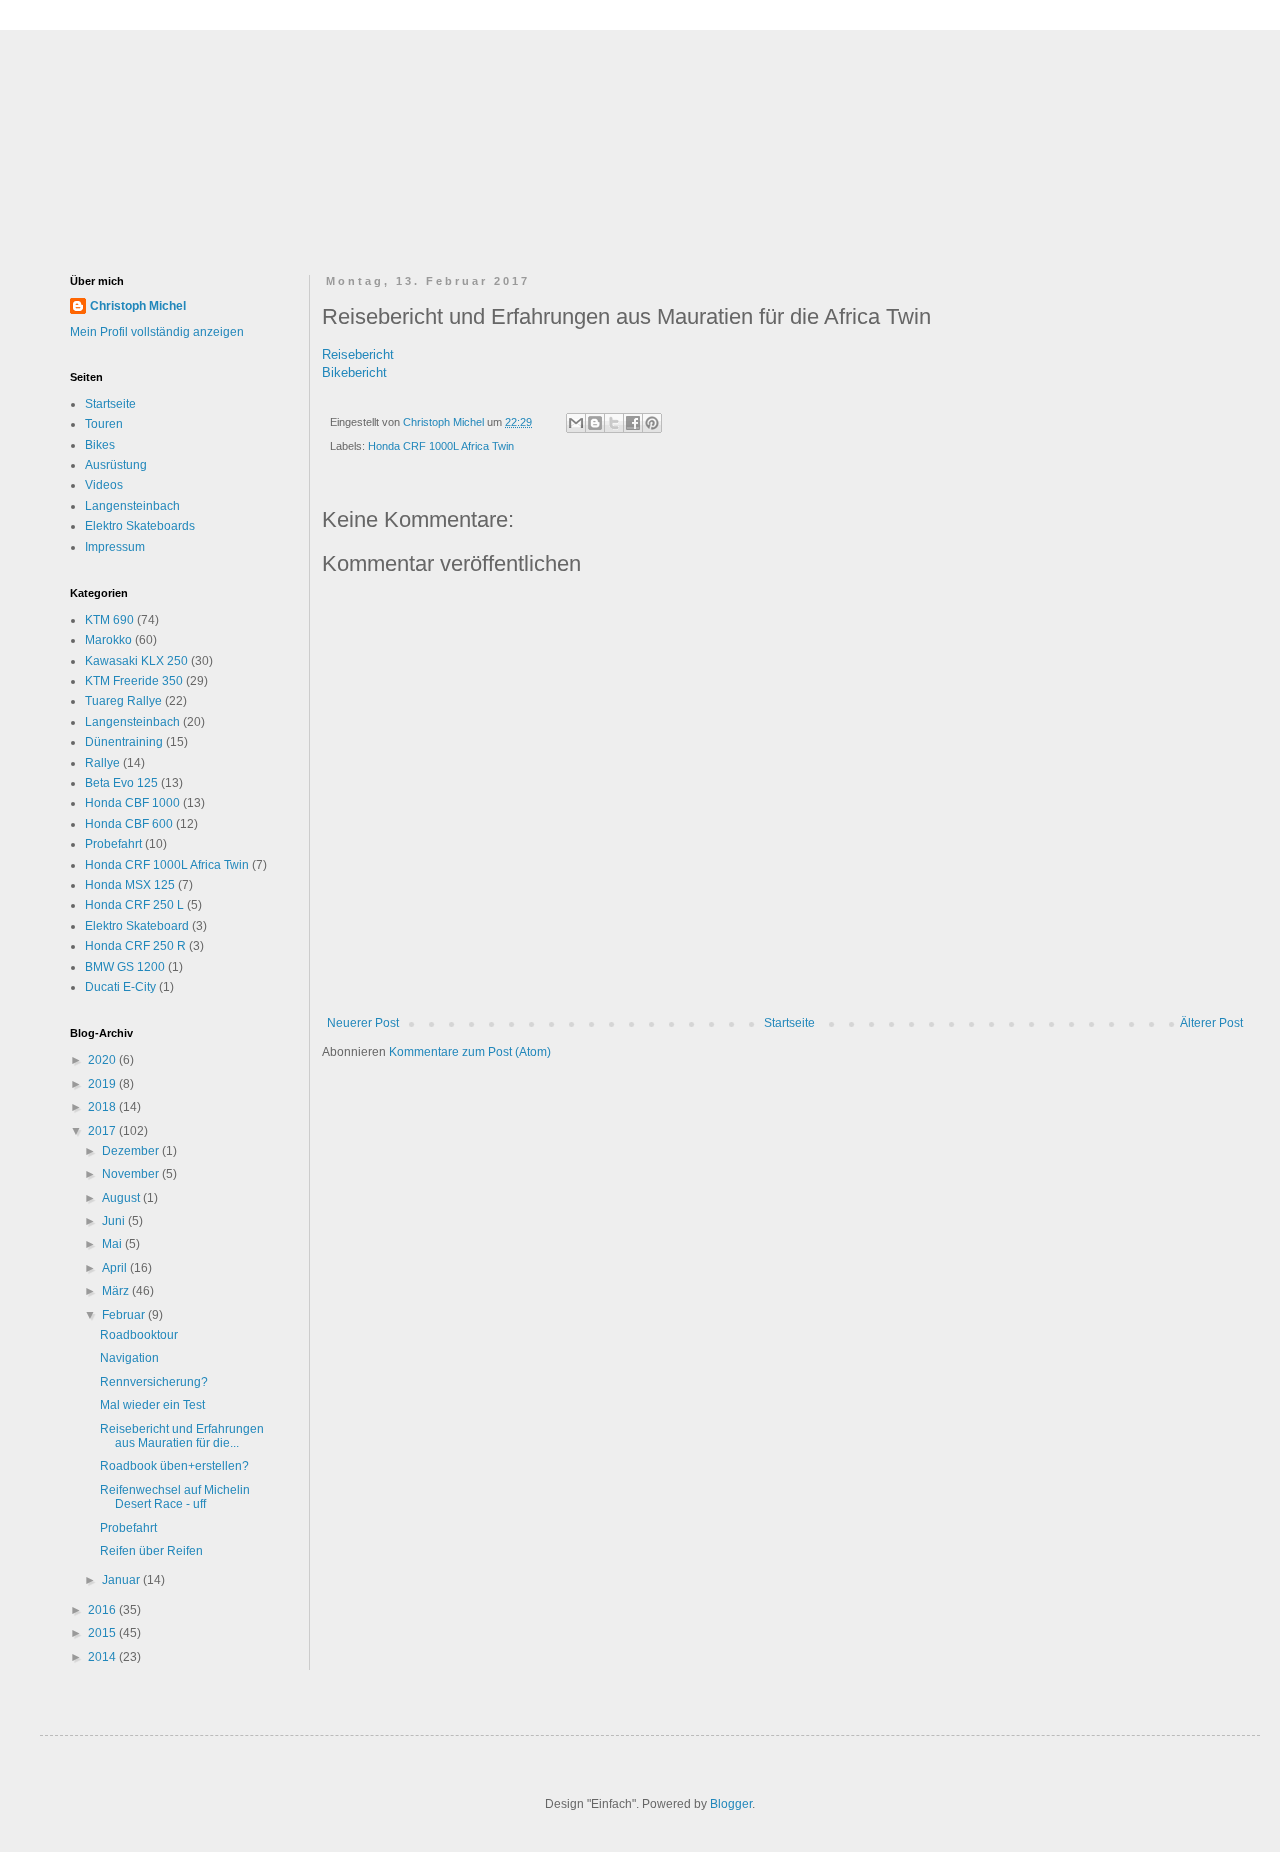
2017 (103, 1131)
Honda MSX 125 (130, 885)
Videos (104, 485)
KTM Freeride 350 (134, 681)
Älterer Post (1211, 1023)
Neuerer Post (363, 1023)
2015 (103, 1633)
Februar (125, 1315)
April (116, 1268)
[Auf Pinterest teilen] (652, 423)
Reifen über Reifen (151, 1551)
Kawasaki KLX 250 (136, 661)
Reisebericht (358, 354)
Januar (122, 1580)
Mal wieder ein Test (152, 1405)
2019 (103, 1084)
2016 (103, 1610)
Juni (115, 1221)
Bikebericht (354, 372)
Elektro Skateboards (140, 526)
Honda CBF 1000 (132, 803)
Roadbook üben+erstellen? (174, 1466)
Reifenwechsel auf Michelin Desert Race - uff (175, 1497)
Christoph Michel (138, 306)
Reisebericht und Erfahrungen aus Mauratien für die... (182, 1436)
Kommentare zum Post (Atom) (470, 1052)
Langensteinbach (132, 506)
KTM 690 (109, 620)
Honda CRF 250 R (135, 946)
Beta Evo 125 (121, 783)
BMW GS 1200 (125, 967)
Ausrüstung (116, 465)
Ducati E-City (120, 987)
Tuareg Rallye (123, 701)
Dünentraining (124, 742)
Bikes (100, 445)
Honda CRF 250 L (134, 905)
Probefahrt (113, 844)
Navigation (129, 1358)
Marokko (108, 640)
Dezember (132, 1151)
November (132, 1174)
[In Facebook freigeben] (633, 423)
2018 (103, 1107)
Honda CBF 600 (129, 824)
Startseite (789, 1023)
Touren (104, 424)
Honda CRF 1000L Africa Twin (441, 446)
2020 (103, 1060)
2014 (103, 1657)
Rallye (102, 763)
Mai (113, 1244)
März (117, 1291)
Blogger (731, 1804)
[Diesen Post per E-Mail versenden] (576, 423)
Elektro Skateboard (137, 926)
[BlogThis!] (595, 423)
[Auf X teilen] (614, 423)
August (122, 1198)
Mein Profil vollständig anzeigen (157, 332)
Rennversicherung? (154, 1382)
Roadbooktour (139, 1335)
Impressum (115, 547)
